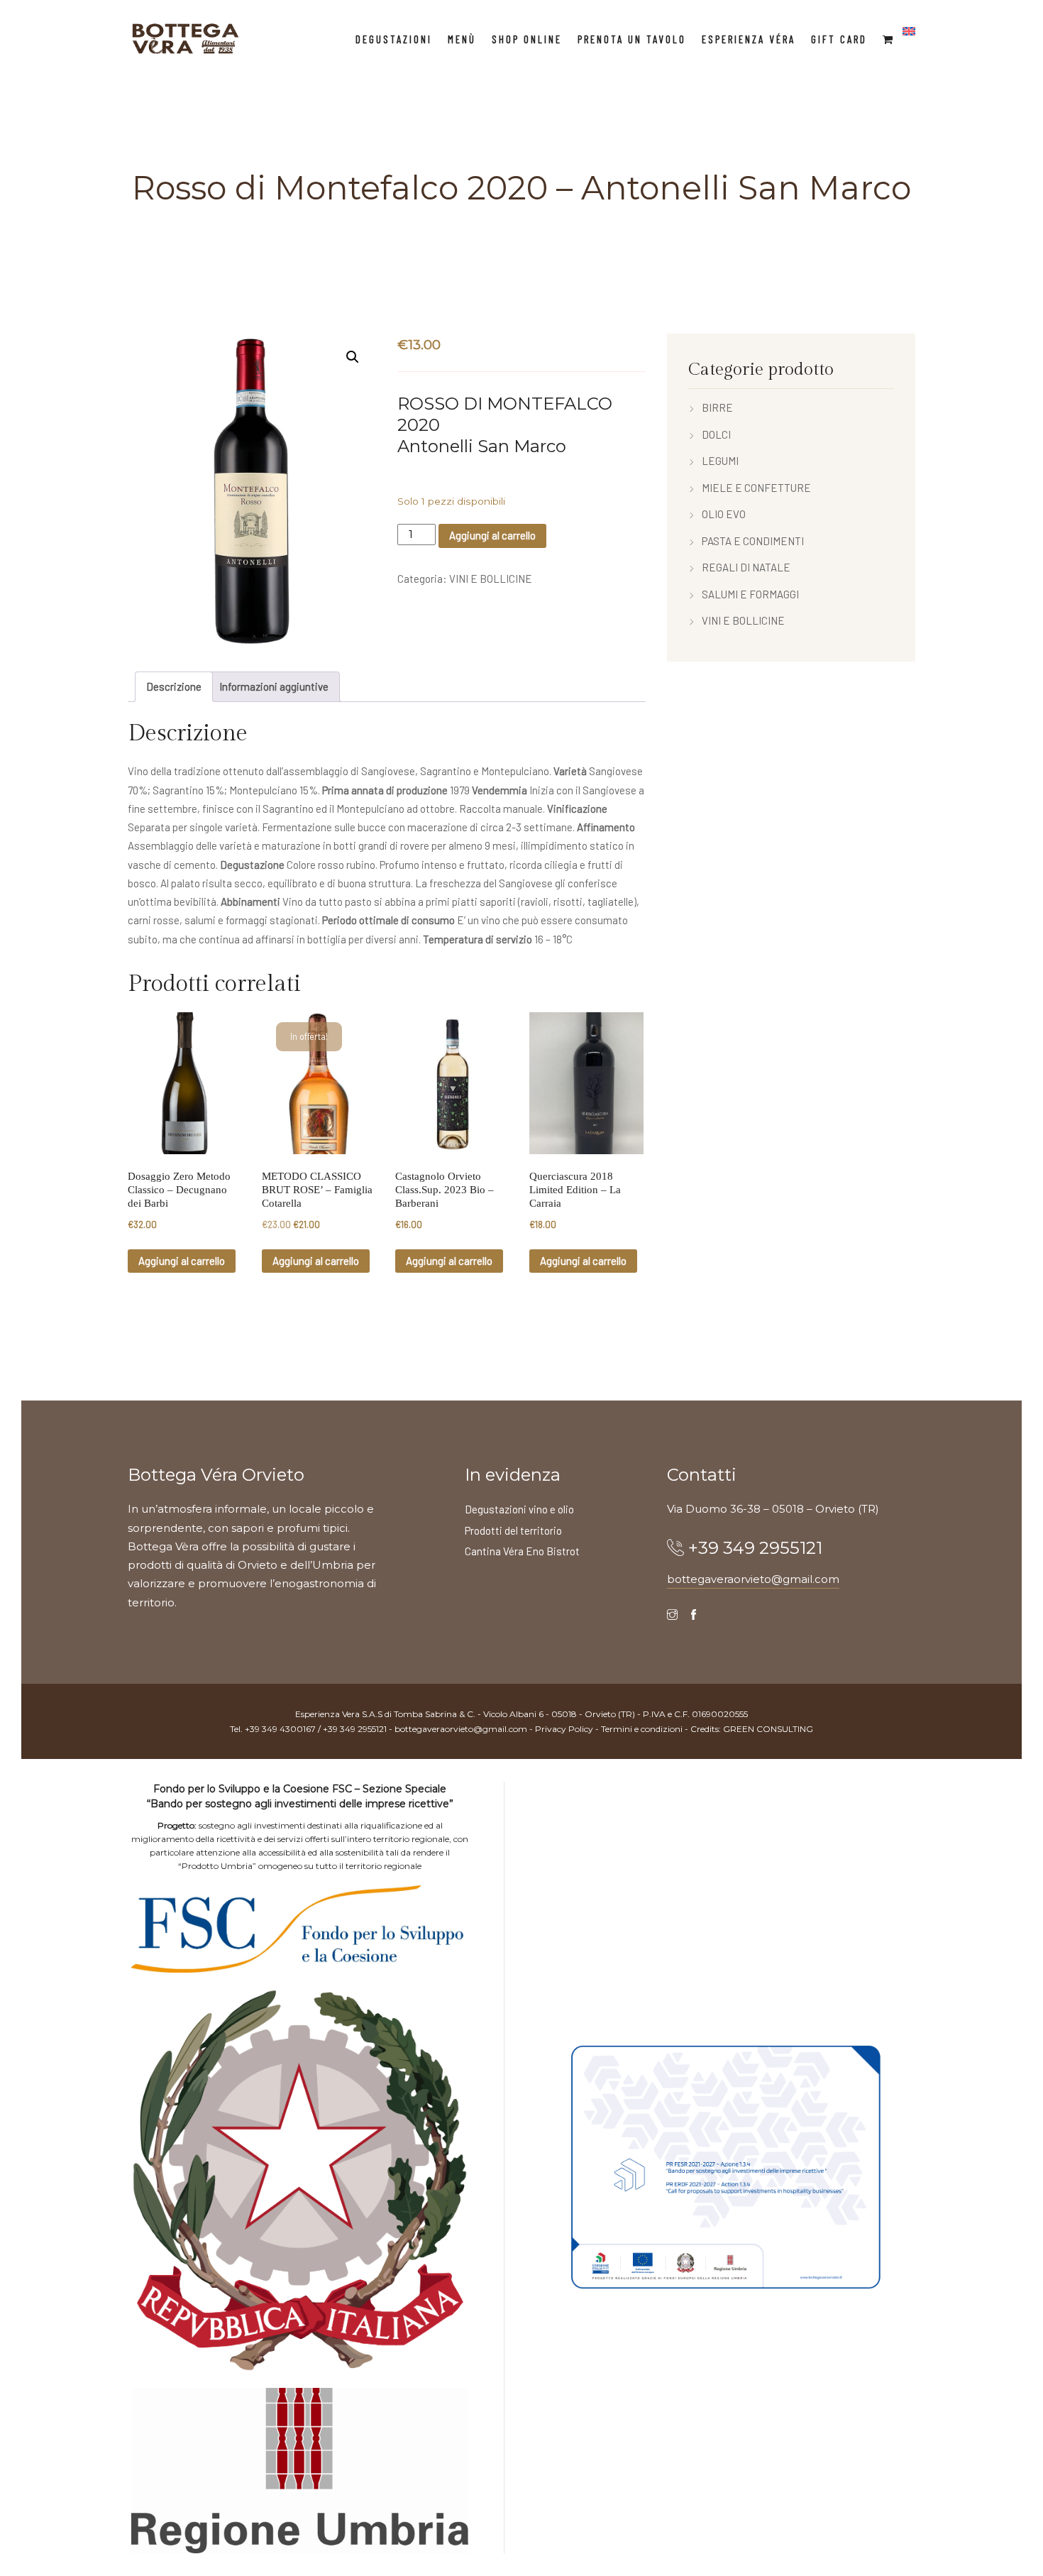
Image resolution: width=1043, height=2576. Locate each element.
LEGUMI (720, 461)
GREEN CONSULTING (768, 1729)
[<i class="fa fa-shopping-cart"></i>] (889, 39)
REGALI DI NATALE (746, 567)
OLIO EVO (724, 514)
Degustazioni (394, 39)
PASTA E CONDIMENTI (753, 541)
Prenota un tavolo (632, 39)
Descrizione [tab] (174, 686)
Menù (462, 39)
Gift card (839, 39)
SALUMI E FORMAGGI (750, 594)
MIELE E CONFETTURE (756, 488)
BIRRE (717, 407)
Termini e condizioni (642, 1729)
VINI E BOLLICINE (491, 579)
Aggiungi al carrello (492, 535)
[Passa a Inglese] (909, 31)
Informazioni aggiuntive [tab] (274, 686)
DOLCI (716, 434)
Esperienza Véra (749, 39)
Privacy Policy (564, 1729)
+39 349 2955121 (755, 1548)
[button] (353, 357)
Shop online (527, 39)
